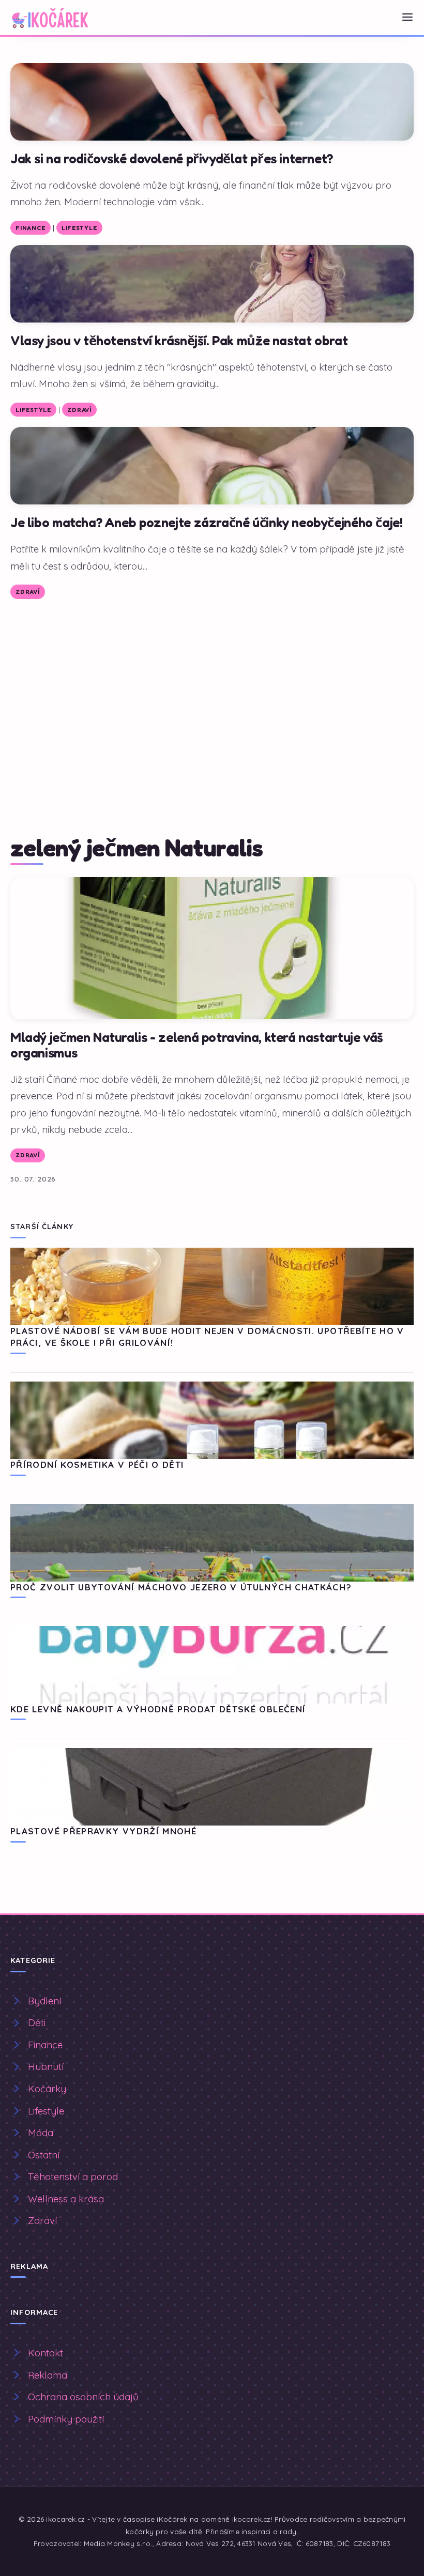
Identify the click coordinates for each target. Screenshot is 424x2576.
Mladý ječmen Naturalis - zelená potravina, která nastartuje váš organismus (197, 1045)
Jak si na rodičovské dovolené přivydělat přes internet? (172, 158)
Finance (30, 228)
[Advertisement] (212, 687)
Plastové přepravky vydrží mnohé (103, 1831)
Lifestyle (79, 228)
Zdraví (79, 410)
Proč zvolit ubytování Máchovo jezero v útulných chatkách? (181, 1587)
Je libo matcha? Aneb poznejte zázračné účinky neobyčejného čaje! (207, 522)
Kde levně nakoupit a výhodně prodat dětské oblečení (158, 1709)
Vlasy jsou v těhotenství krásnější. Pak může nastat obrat (179, 340)
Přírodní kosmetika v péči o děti (97, 1465)
